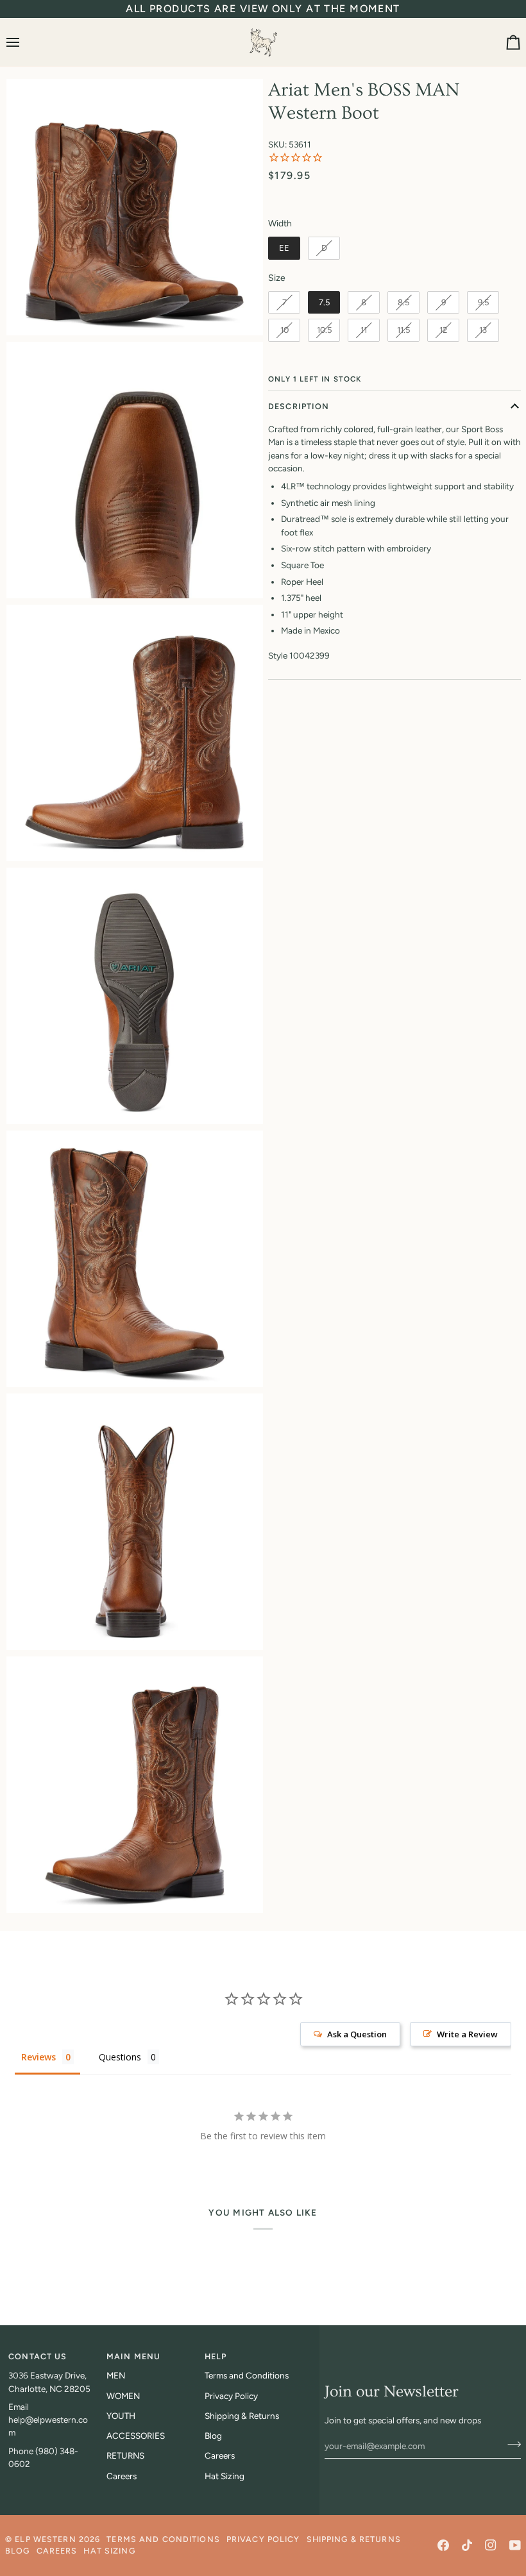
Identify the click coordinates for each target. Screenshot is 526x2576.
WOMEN (123, 2396)
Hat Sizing (225, 2476)
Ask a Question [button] (357, 2034)
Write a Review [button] (467, 2034)
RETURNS (125, 2455)
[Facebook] (443, 2545)
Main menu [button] (133, 2356)
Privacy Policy (231, 2396)
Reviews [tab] (38, 2057)
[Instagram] (491, 2545)
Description (299, 406)
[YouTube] (515, 2545)
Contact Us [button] (38, 2356)
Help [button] (216, 2356)
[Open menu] (24, 42)
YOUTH (121, 2416)
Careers (122, 2476)
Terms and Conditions (247, 2375)
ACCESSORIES (136, 2436)
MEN (116, 2375)
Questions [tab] (120, 2057)
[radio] (284, 248)
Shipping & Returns (242, 2416)
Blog (213, 2436)
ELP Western (45, 2539)
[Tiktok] (467, 2545)
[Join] (510, 2445)
